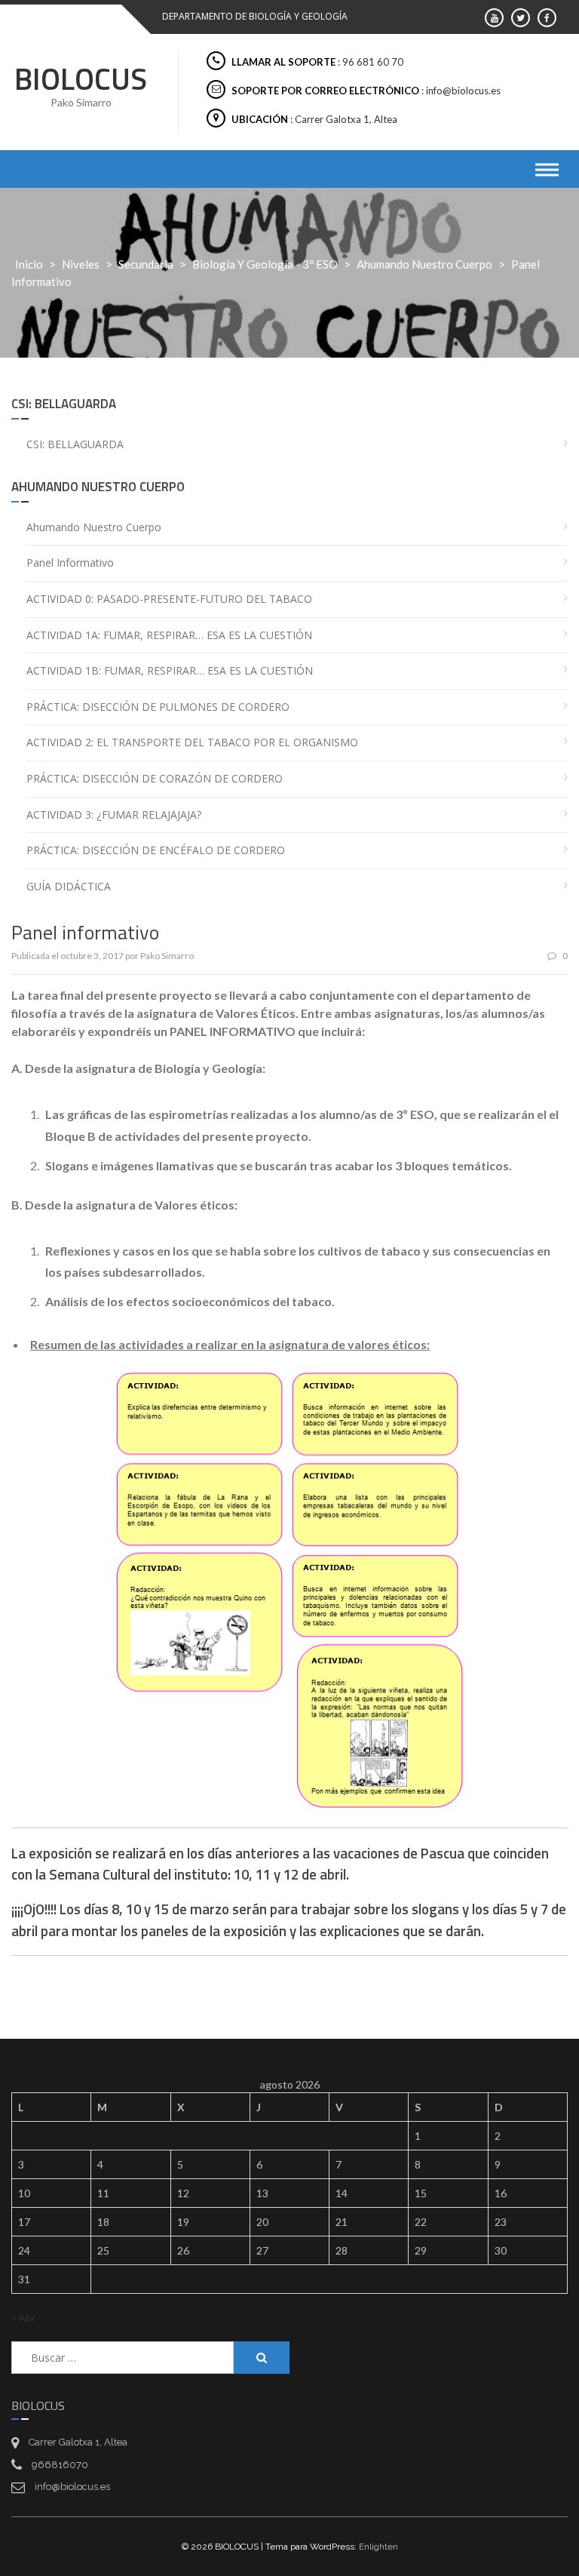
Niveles (81, 264)
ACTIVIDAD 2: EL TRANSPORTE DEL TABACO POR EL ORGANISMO (192, 742)
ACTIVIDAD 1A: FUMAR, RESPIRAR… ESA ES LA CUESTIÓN (169, 635)
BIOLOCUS (81, 79)
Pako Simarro (167, 956)
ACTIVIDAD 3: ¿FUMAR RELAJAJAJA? (114, 815)
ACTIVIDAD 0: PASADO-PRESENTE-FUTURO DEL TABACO (169, 599)
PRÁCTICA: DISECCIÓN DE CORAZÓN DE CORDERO (155, 778)
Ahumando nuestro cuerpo (424, 264)
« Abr (23, 2318)
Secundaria (146, 264)
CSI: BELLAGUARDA (75, 444)
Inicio (29, 264)
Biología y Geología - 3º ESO (265, 264)
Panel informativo (70, 563)
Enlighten (378, 2547)
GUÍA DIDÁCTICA (69, 886)
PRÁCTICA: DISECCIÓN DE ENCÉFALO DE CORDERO (156, 850)
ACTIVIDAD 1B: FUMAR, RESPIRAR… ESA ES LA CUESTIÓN (170, 670)
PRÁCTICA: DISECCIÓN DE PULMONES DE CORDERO (158, 707)
